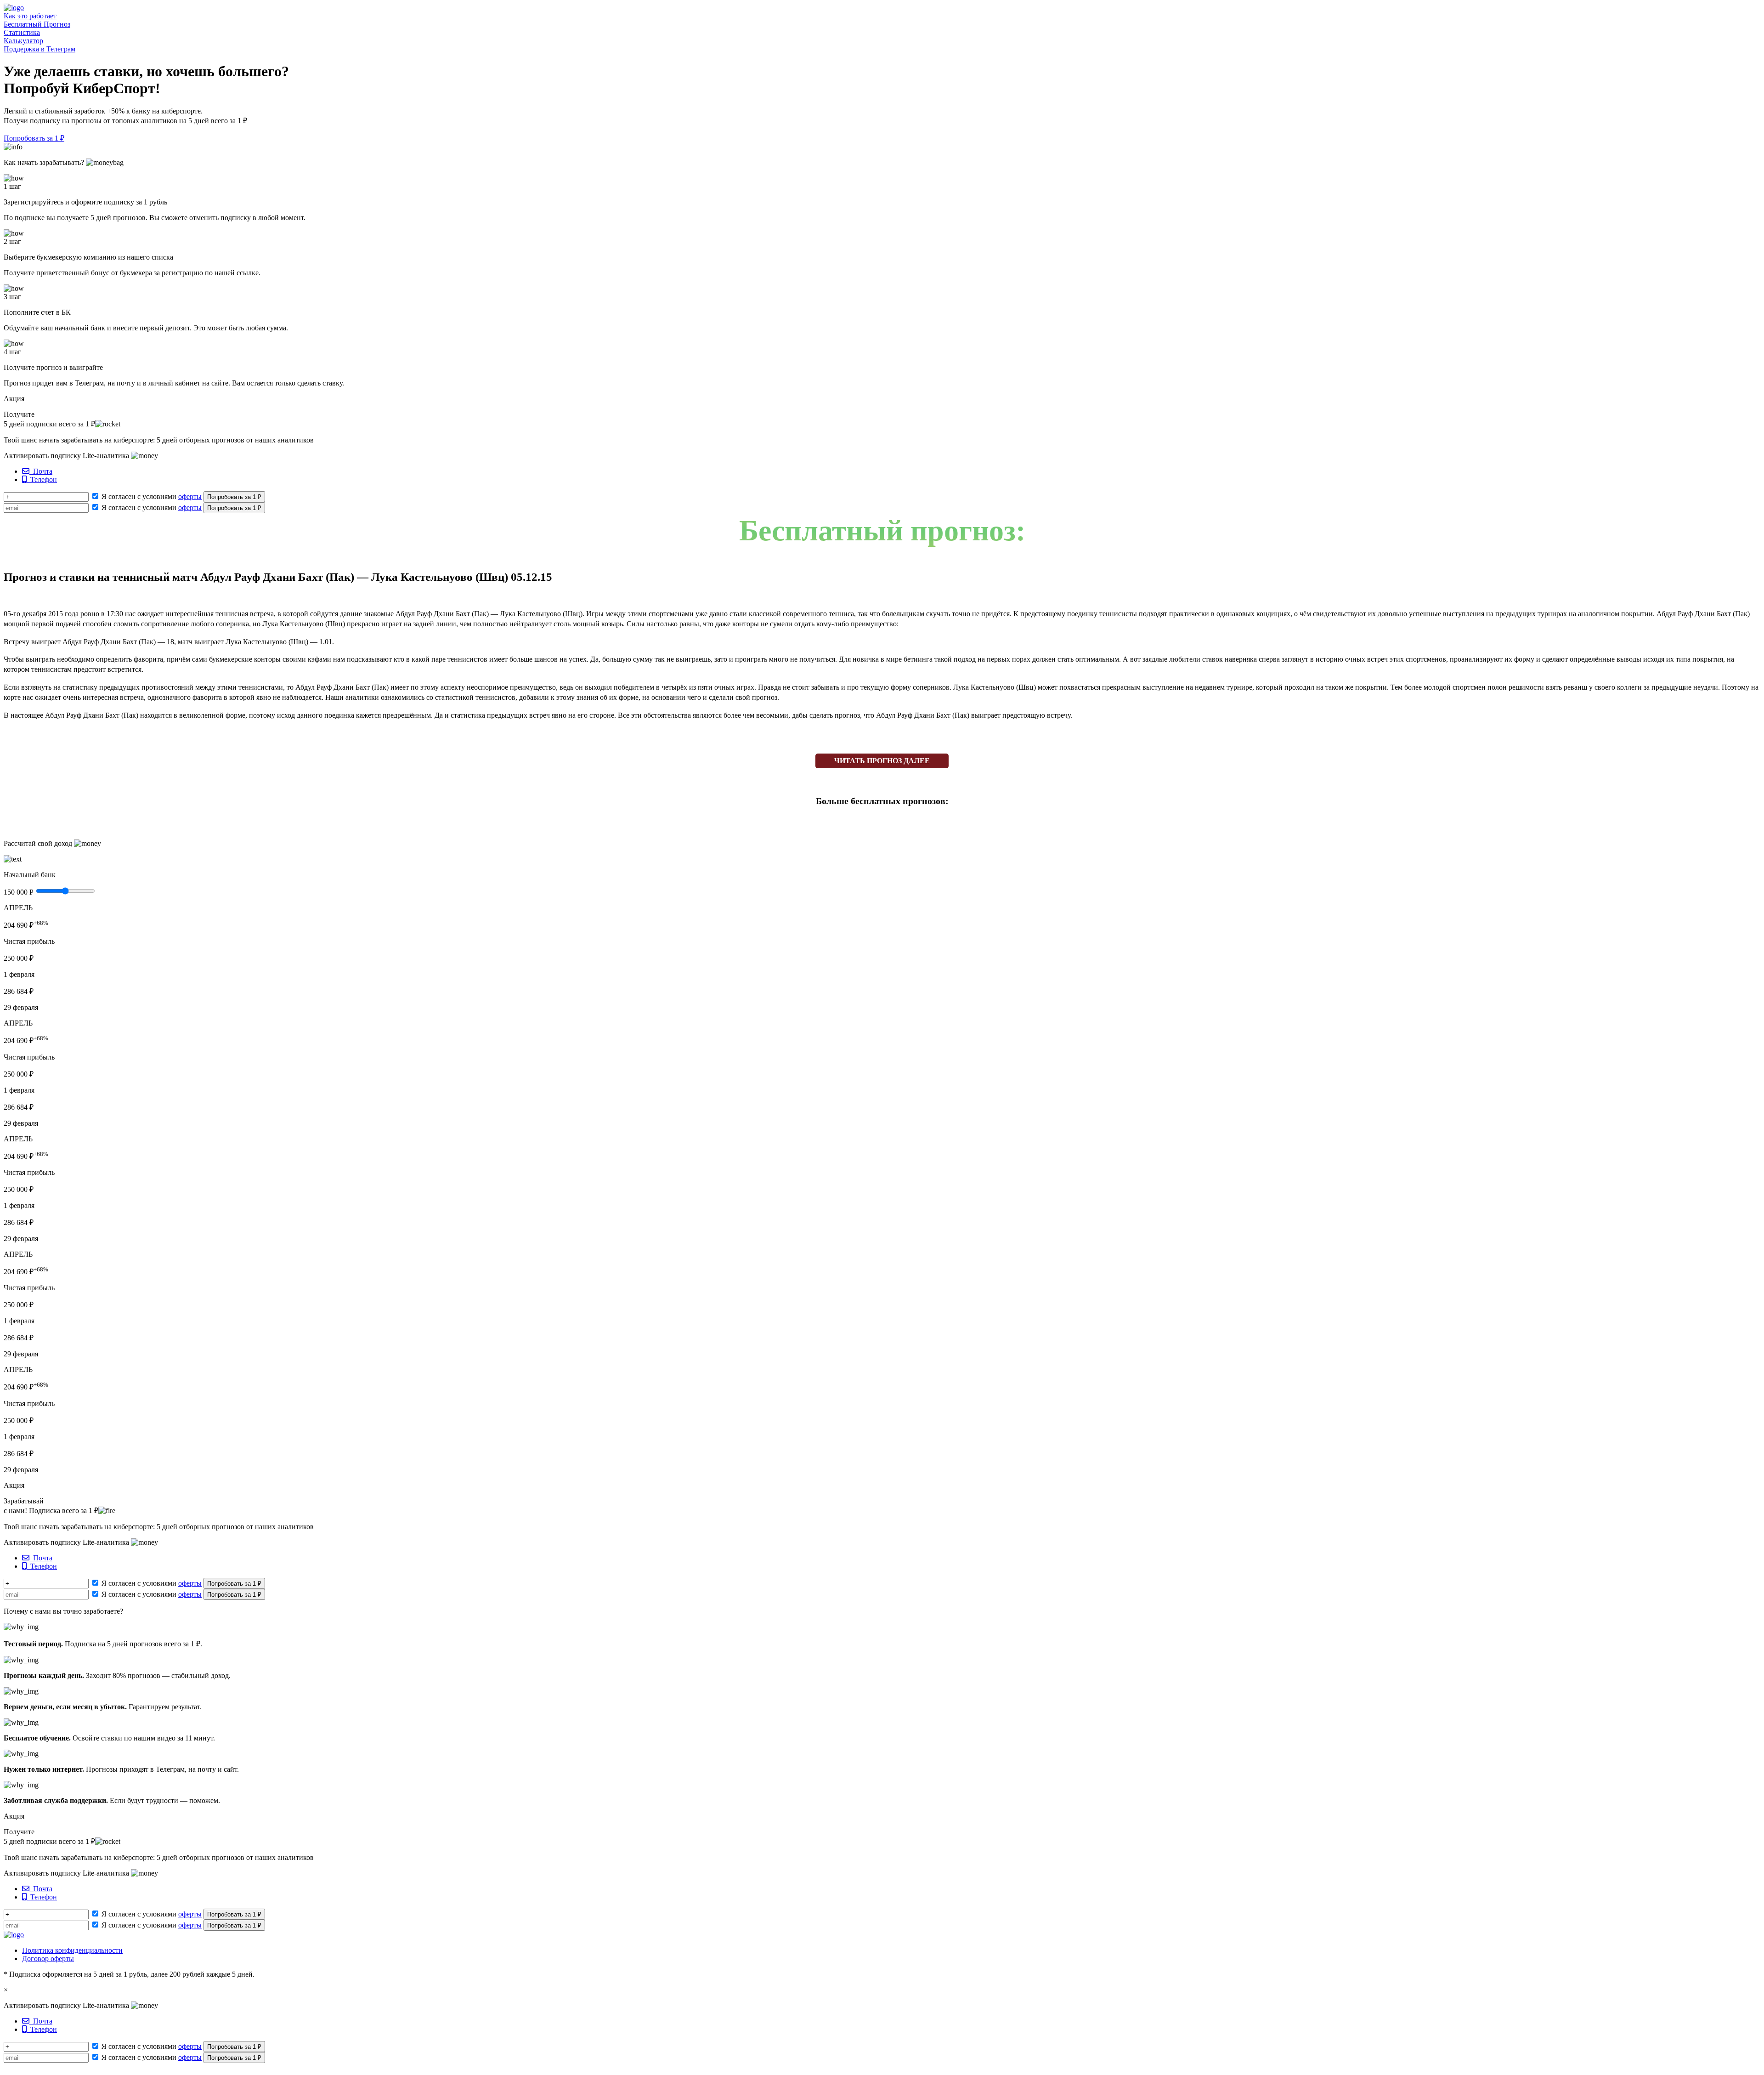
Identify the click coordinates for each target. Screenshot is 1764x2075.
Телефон (42, 479)
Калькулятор (23, 41)
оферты (190, 496)
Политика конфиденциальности (72, 1950)
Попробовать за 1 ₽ (34, 138)
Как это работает (30, 16)
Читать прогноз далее (882, 761)
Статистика (22, 32)
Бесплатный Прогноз (37, 24)
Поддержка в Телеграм (40, 49)
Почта (41, 471)
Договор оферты (48, 1959)
